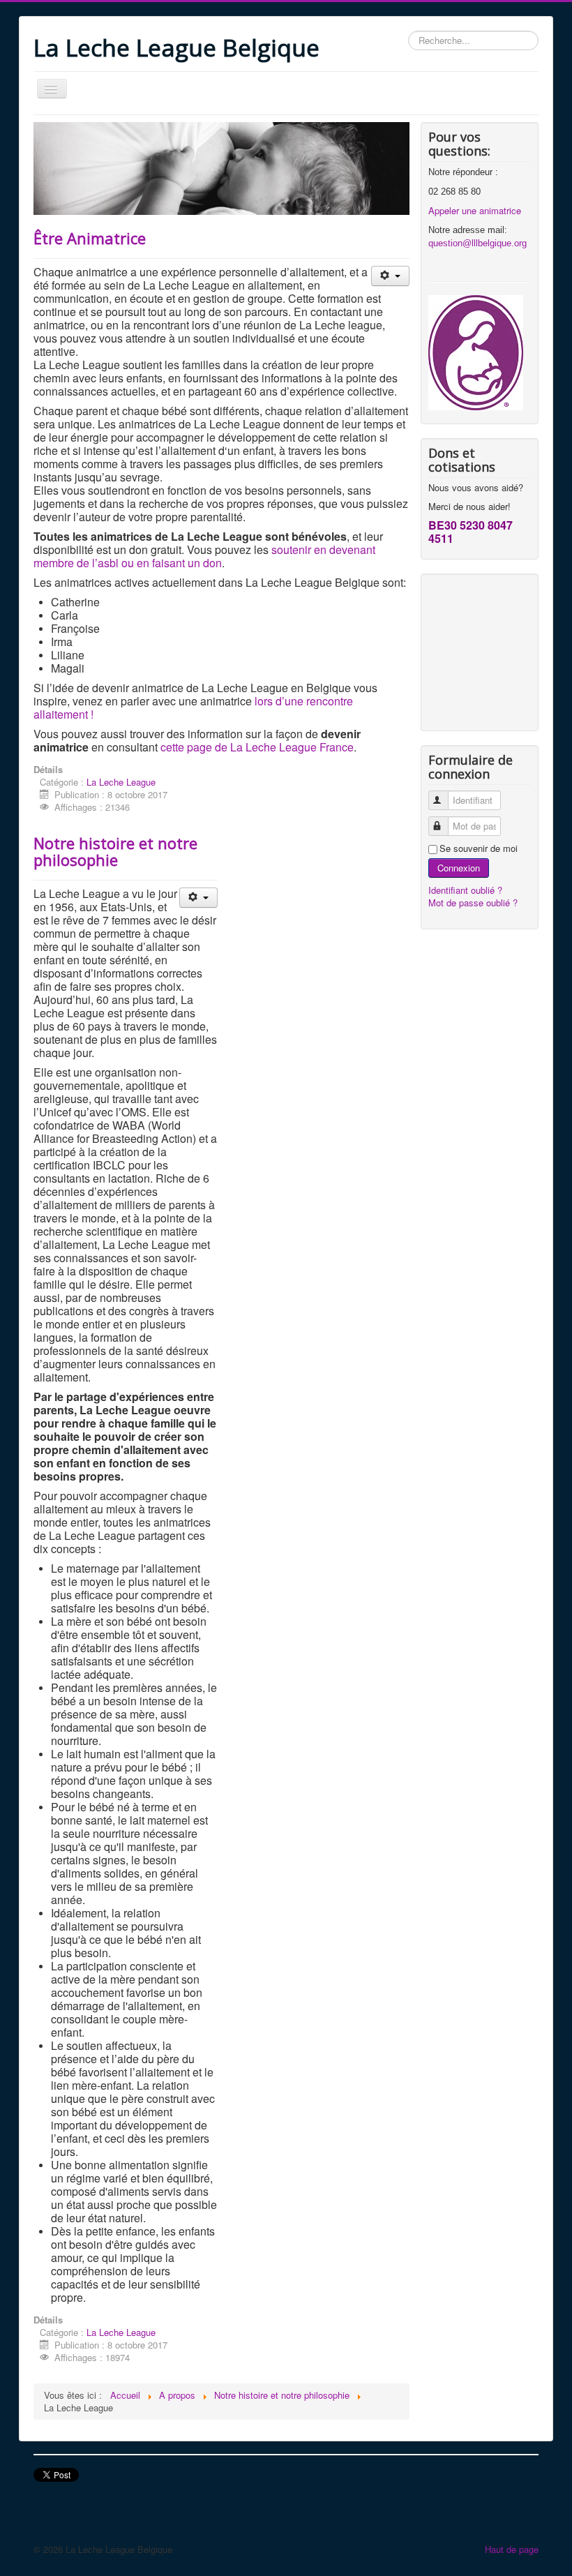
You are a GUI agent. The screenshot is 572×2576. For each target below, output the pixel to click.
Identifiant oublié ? (465, 890)
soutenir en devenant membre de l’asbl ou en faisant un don (204, 556)
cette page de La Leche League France (257, 747)
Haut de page (512, 2549)
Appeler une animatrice (475, 210)
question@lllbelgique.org (477, 243)
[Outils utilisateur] (390, 276)
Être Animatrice (90, 238)
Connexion (459, 868)
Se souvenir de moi (479, 848)
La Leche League (121, 782)
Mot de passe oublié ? (473, 903)
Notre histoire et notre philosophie (115, 851)
